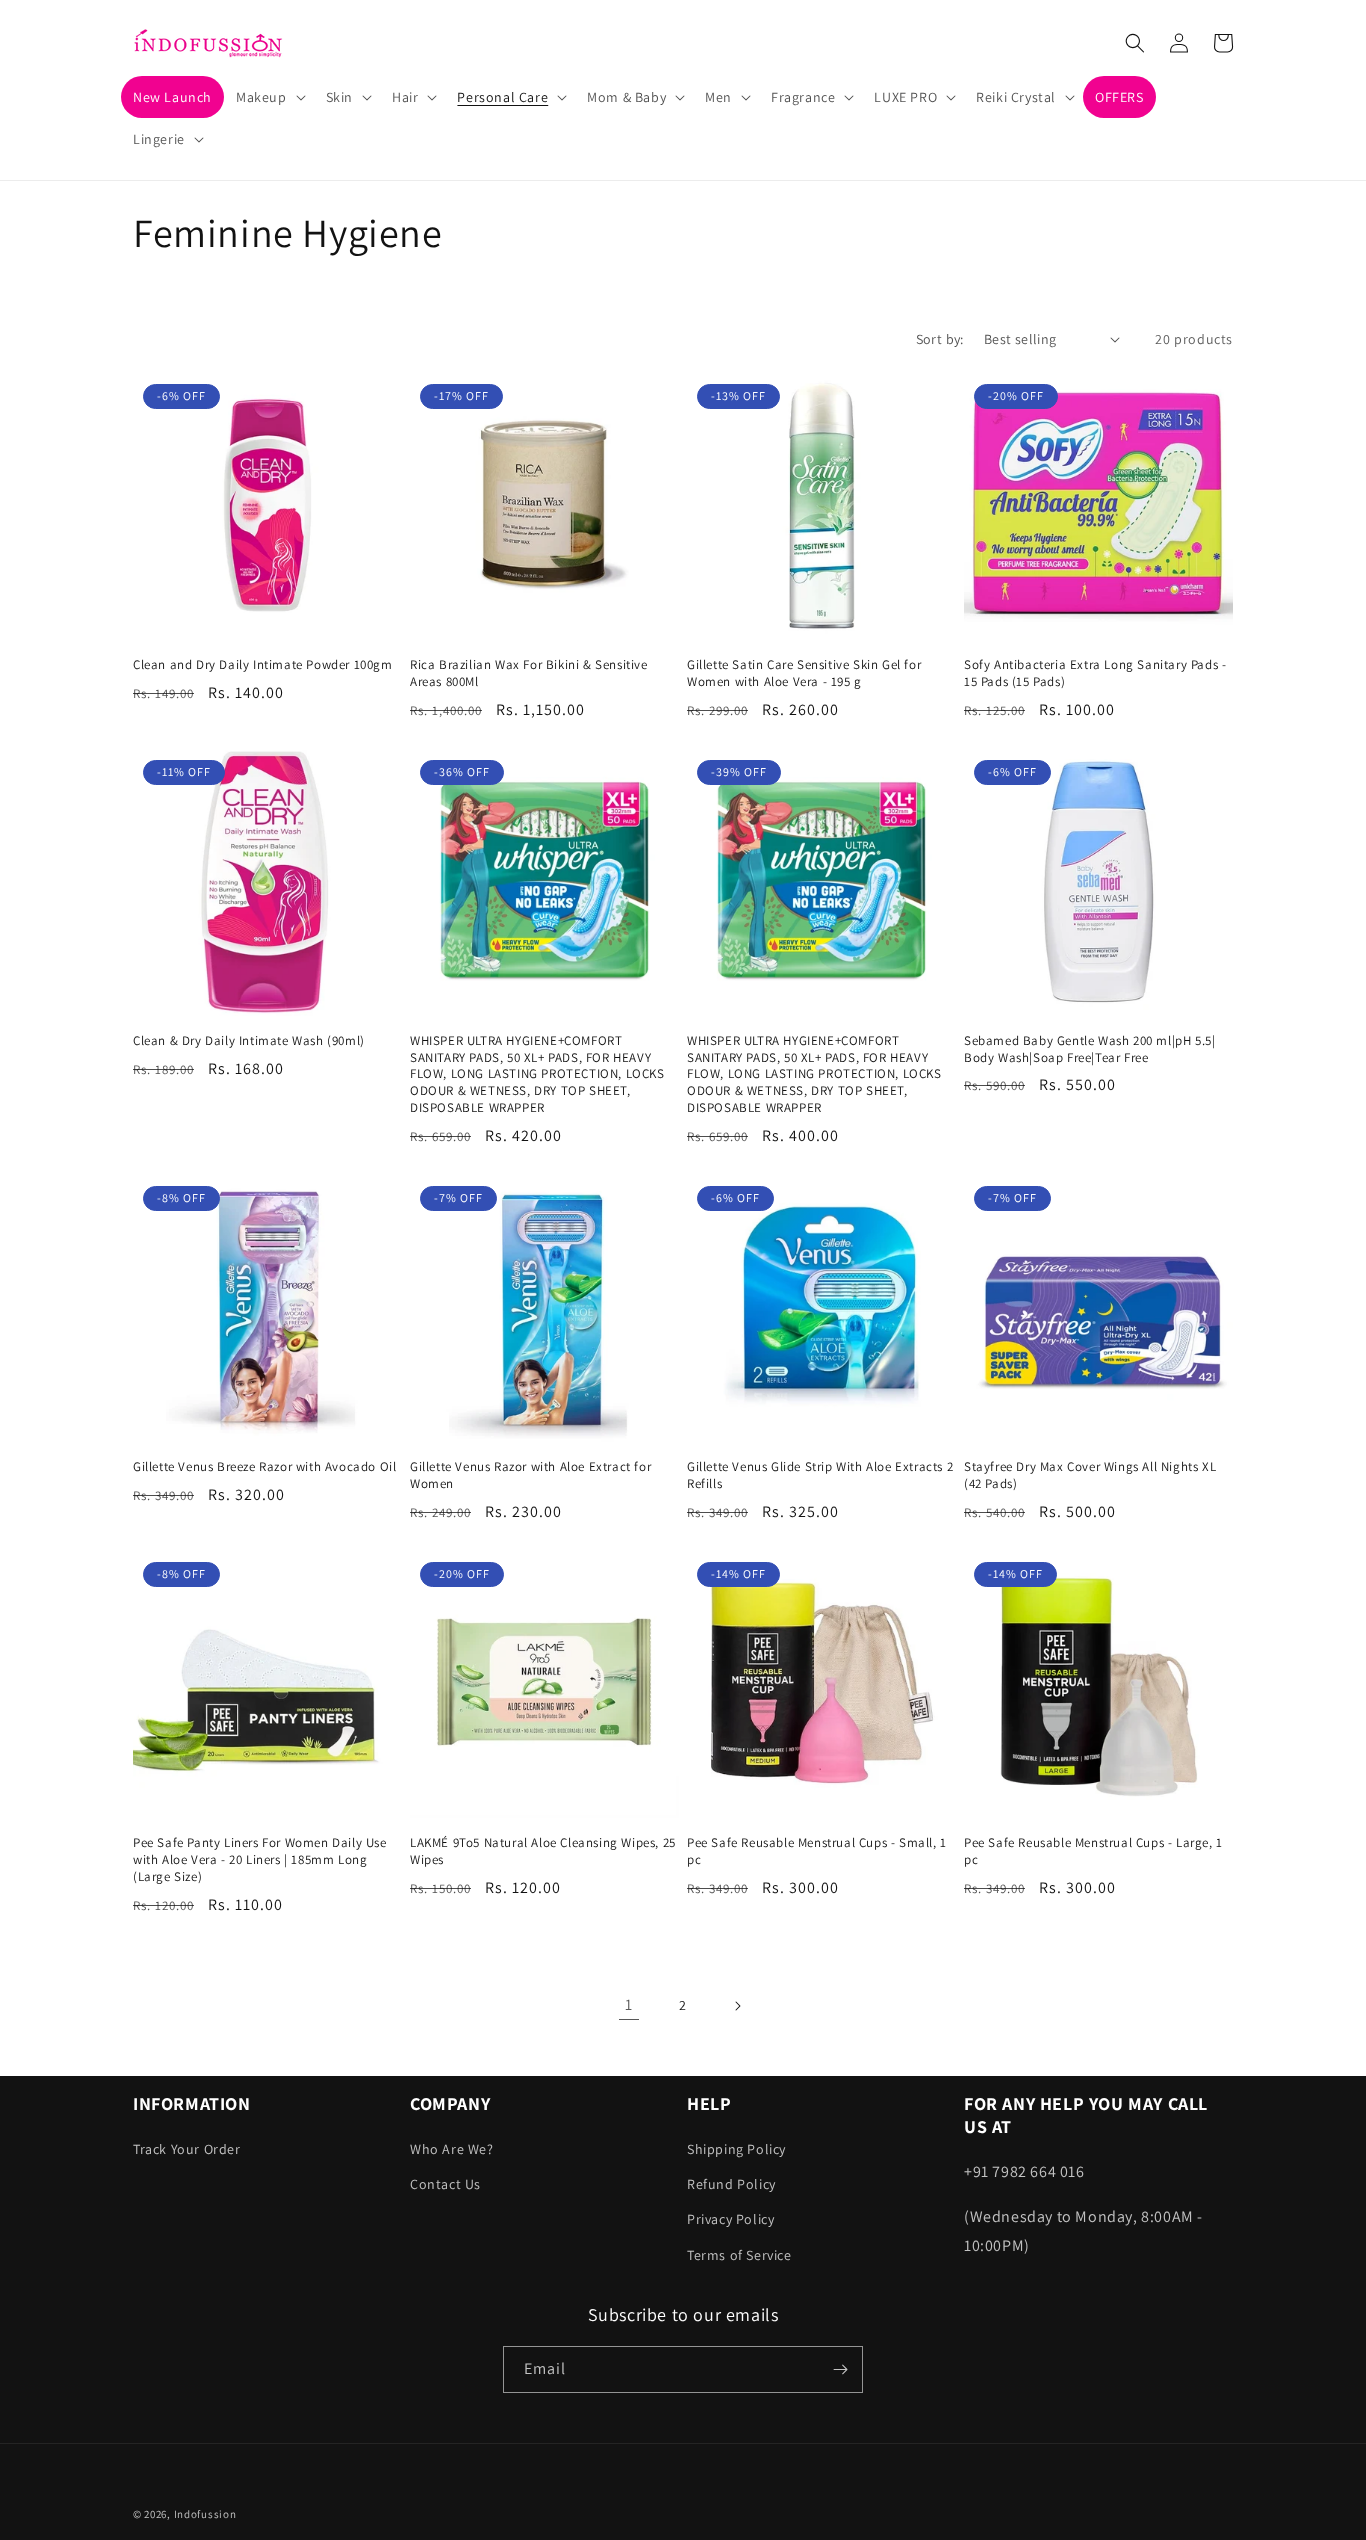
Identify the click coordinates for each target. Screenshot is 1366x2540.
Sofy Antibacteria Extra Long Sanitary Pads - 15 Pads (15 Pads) (1095, 673)
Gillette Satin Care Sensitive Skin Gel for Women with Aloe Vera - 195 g (804, 673)
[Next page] (737, 2006)
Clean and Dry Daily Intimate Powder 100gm (263, 665)
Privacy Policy (730, 2219)
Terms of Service (739, 2255)
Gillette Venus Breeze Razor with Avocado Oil (264, 1467)
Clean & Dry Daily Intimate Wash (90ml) (249, 1041)
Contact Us (445, 2184)
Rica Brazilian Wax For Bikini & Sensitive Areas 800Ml (529, 673)
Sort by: (940, 339)
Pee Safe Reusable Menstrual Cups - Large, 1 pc (1093, 1851)
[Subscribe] (840, 2369)
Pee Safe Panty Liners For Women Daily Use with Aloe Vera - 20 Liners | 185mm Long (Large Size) (260, 1860)
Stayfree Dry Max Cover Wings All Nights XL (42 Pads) (1090, 1475)
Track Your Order (187, 2149)
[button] (269, 97)
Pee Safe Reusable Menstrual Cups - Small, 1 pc (817, 1851)
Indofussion (205, 2514)
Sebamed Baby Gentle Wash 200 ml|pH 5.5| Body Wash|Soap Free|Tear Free (1089, 1049)
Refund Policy (731, 2184)
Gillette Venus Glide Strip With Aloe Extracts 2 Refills (820, 1475)
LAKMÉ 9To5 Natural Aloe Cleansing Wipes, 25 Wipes (543, 1851)
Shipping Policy (736, 2149)
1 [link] (629, 2004)
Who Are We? (452, 2149)
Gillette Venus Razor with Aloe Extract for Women (530, 1475)
